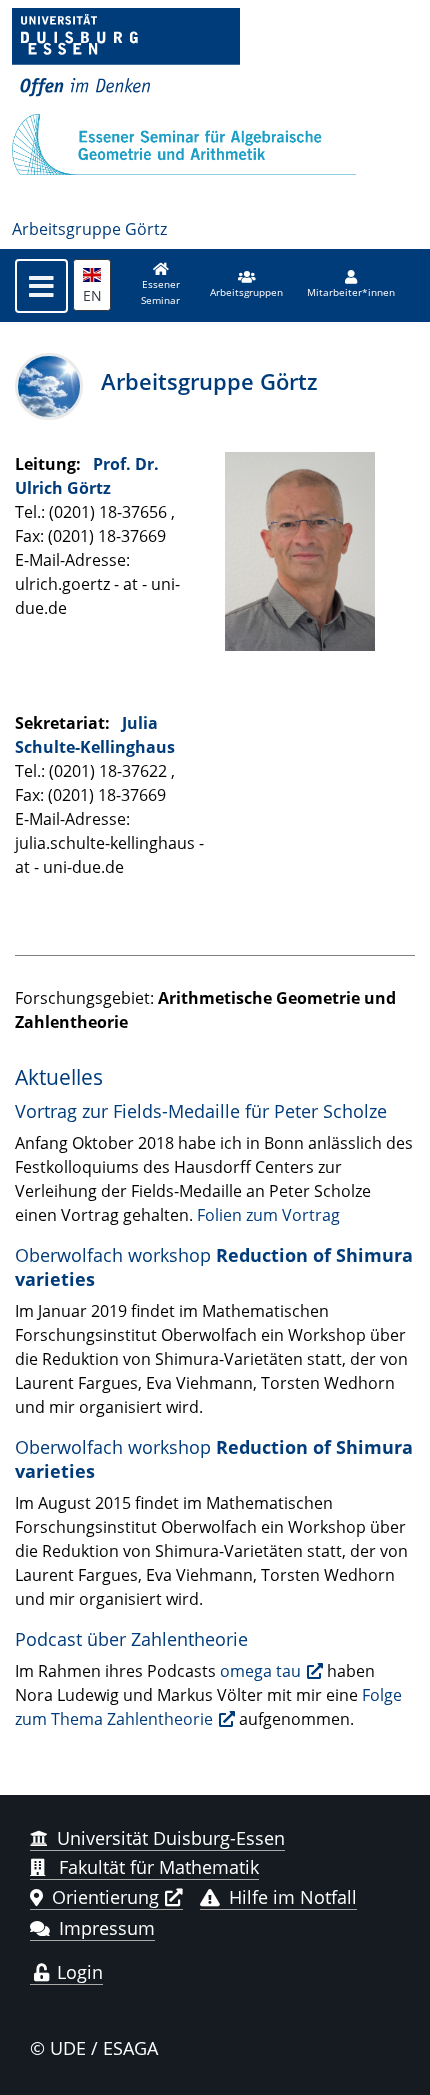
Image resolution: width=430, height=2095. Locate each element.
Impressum (107, 1928)
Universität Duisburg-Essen (171, 1838)
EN (92, 295)
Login (77, 1972)
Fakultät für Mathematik (156, 1867)
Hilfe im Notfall (293, 1897)
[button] (246, 285)
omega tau (260, 1671)
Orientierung (105, 1897)
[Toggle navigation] (41, 286)
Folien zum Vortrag (268, 1215)
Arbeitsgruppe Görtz (89, 229)
